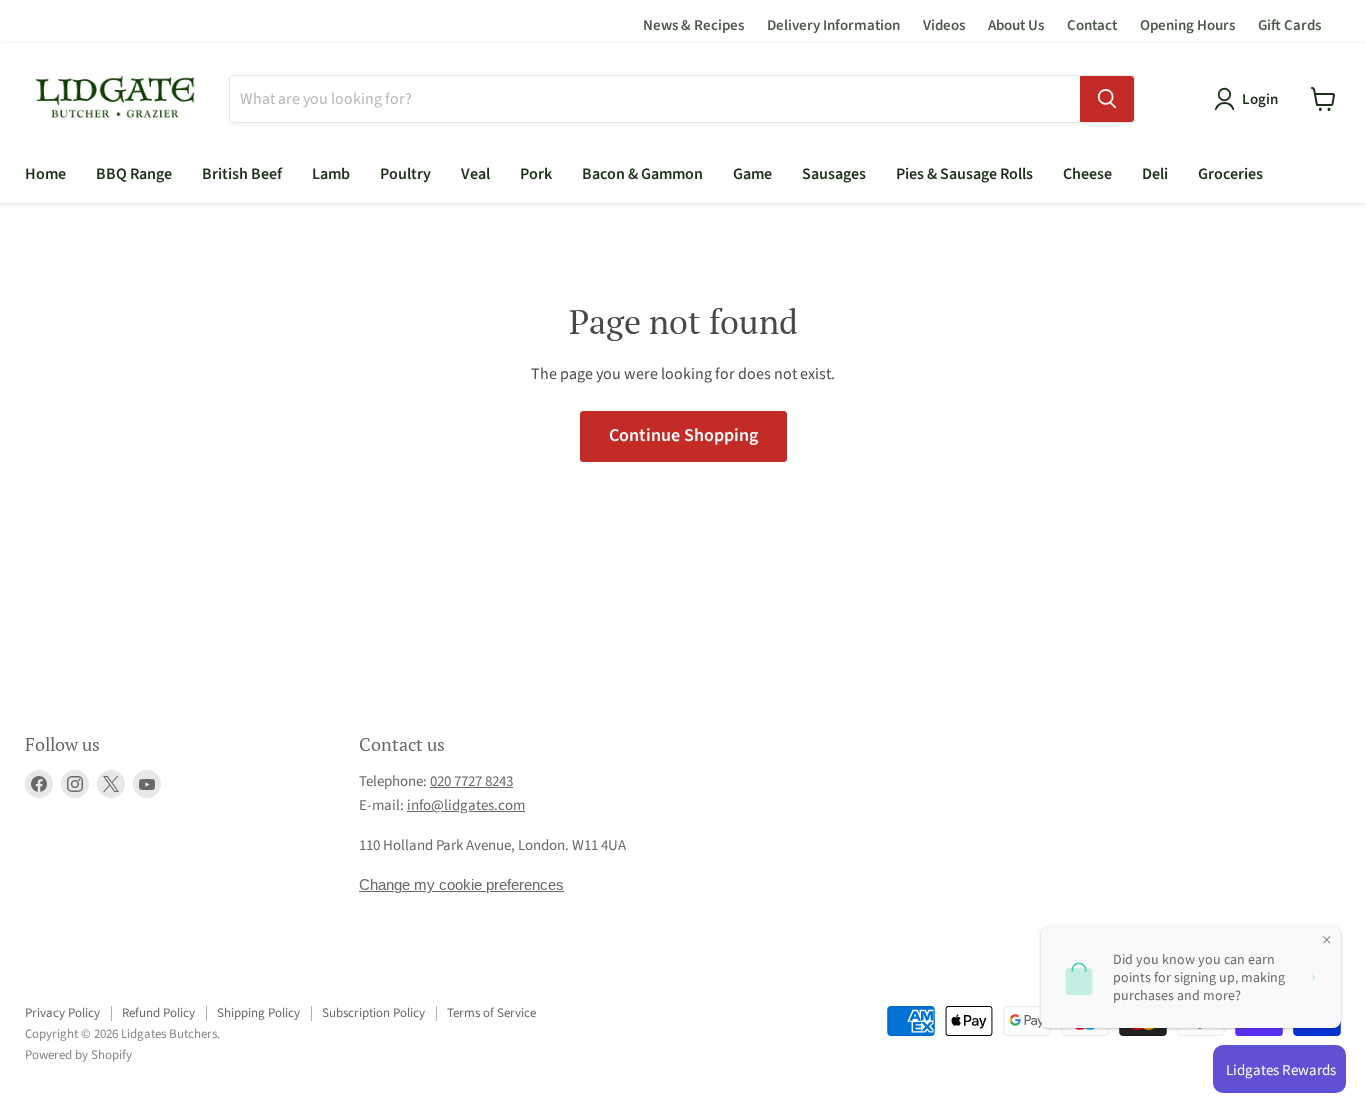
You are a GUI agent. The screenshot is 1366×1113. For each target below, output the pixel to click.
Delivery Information (833, 25)
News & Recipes (693, 25)
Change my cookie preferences (461, 884)
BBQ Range (134, 174)
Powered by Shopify (78, 1055)
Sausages (834, 174)
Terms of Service (491, 1013)
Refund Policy (158, 1013)
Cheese (1087, 174)
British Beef (242, 174)
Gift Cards (1289, 25)
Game (752, 174)
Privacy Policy (62, 1013)
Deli (1155, 174)
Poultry (405, 174)
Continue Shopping (683, 435)
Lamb (331, 174)
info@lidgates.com (466, 805)
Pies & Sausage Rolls (964, 174)
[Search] (1107, 99)
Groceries (1230, 174)
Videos (944, 25)
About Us (1016, 25)
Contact (1092, 25)
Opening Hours (1187, 25)
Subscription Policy (373, 1013)
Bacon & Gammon (642, 174)
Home (45, 174)
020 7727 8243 (471, 781)
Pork (536, 174)
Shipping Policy (258, 1013)
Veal (475, 174)
